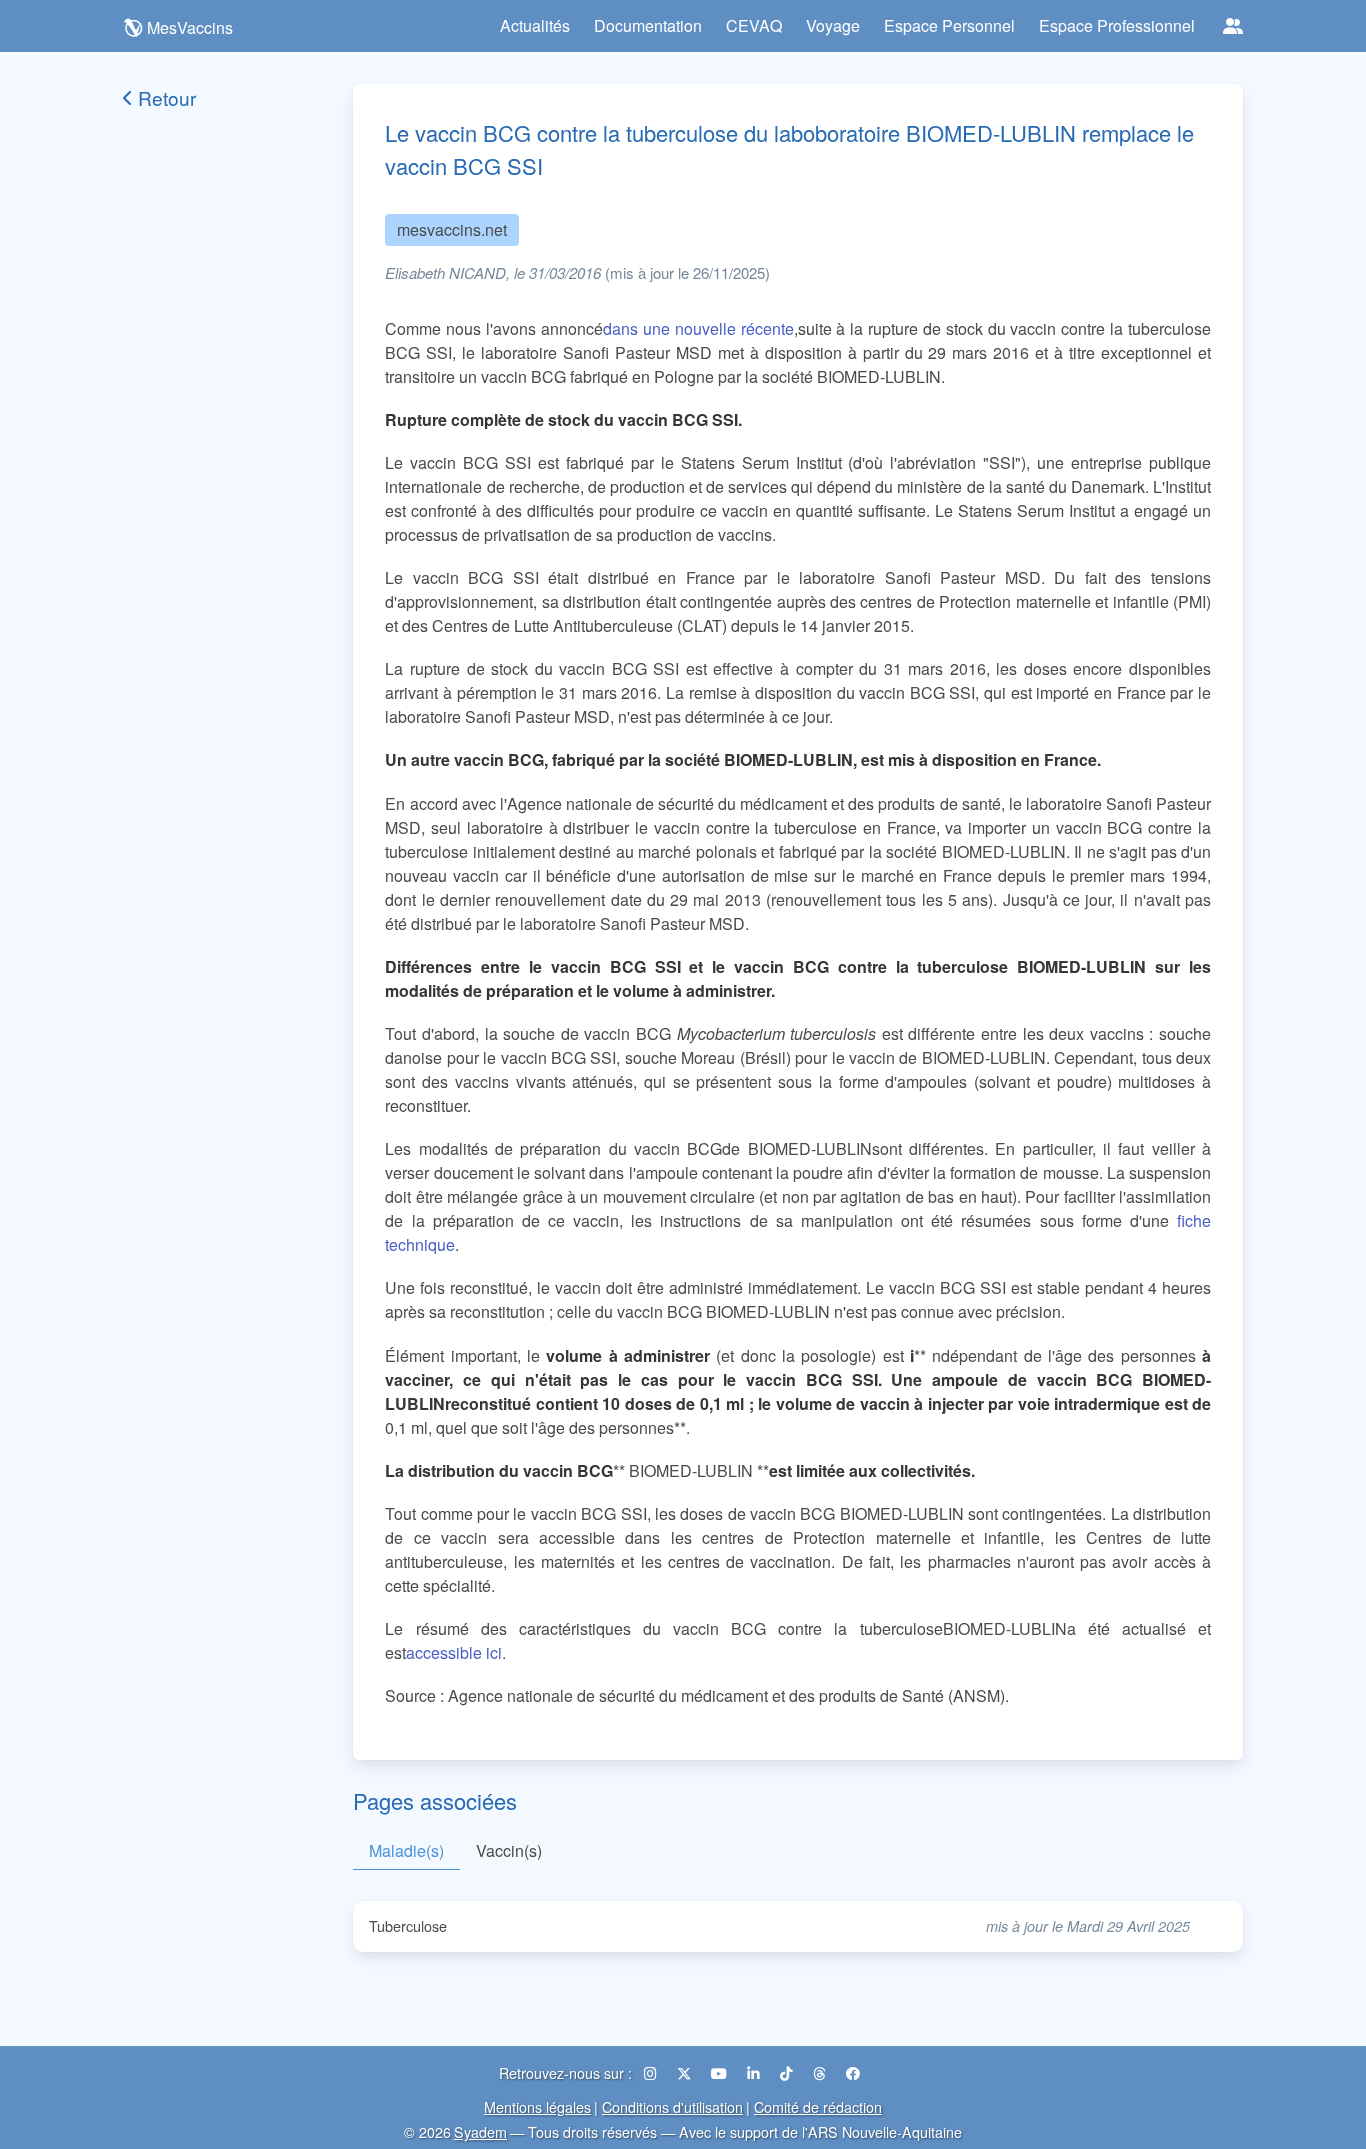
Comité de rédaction (818, 2106)
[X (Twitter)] (686, 2072)
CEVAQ (754, 25)
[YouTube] (721, 2072)
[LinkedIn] (755, 2072)
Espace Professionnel (1117, 25)
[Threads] (821, 2072)
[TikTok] (788, 2072)
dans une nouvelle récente (698, 328)
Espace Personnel (949, 25)
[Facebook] (853, 2072)
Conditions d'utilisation (672, 2106)
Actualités (535, 25)
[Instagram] (652, 2072)
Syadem (480, 2131)
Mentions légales (537, 2106)
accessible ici (454, 1652)
